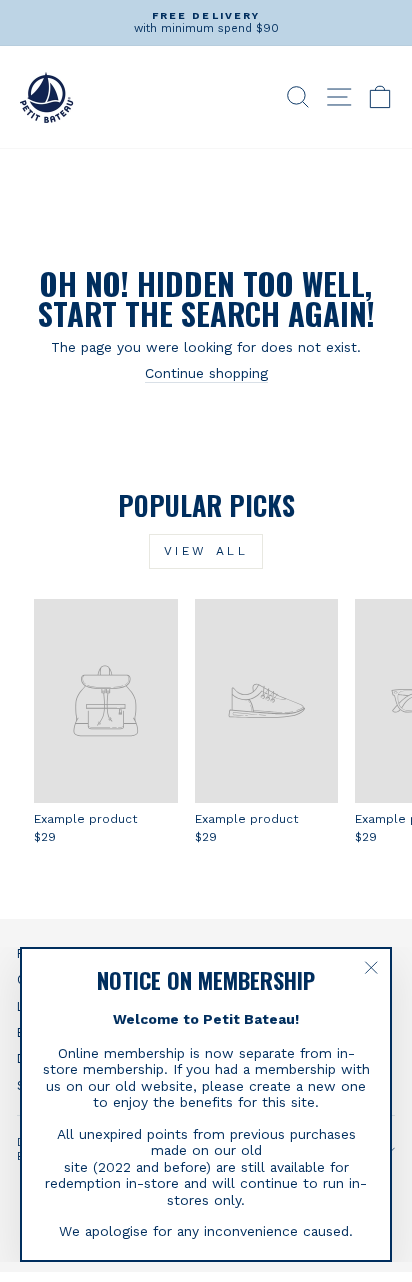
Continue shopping (206, 373)
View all (206, 551)
